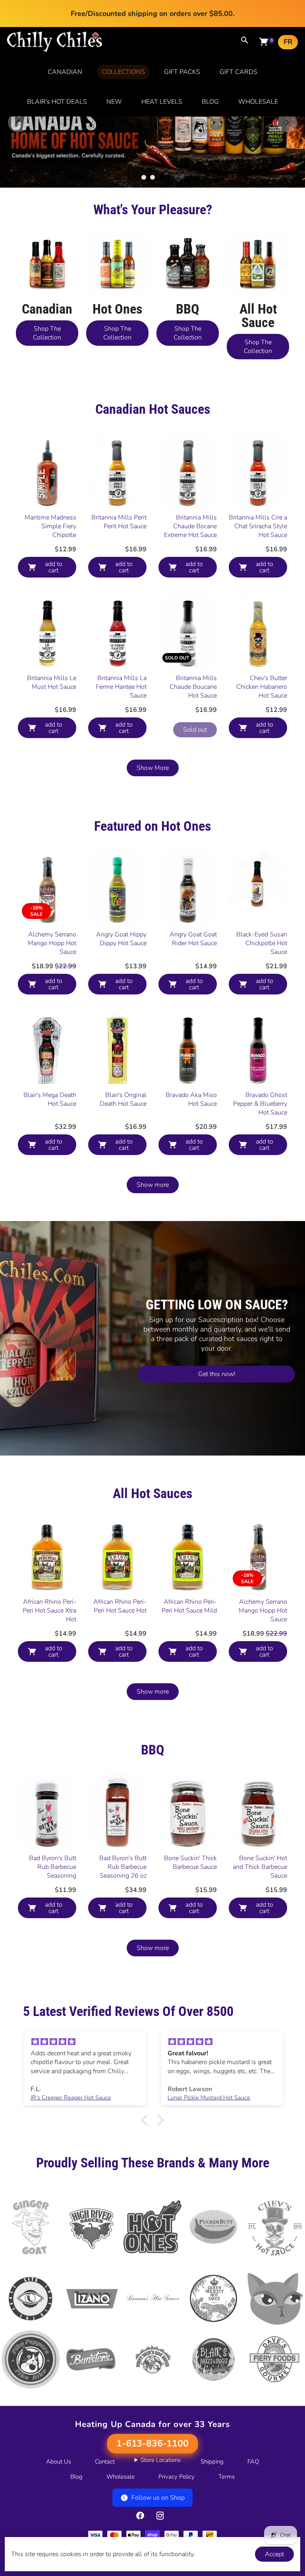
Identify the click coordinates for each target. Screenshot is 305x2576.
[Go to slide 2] (152, 218)
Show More (153, 809)
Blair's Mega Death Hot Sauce (50, 1140)
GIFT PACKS (182, 72)
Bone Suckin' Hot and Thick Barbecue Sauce (260, 1908)
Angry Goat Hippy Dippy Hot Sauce (121, 980)
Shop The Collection (47, 374)
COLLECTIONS (123, 72)
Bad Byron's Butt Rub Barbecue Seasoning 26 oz (123, 1908)
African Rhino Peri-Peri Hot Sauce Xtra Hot (49, 1651)
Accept (274, 2554)
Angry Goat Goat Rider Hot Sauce (193, 980)
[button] (147, 2161)
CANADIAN (65, 72)
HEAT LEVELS (162, 102)
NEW (114, 102)
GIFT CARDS (238, 72)
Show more (153, 1226)
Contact (105, 2502)
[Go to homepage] (55, 50)
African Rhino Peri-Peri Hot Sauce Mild (189, 1647)
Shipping (212, 2502)
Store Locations (161, 2501)
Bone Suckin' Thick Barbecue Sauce (190, 1903)
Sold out (195, 771)
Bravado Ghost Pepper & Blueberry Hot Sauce (260, 1145)
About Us (59, 2502)
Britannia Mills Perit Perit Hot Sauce (119, 563)
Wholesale (121, 2518)
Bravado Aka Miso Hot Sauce (191, 1140)
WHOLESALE (258, 102)
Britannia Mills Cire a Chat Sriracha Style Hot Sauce (258, 567)
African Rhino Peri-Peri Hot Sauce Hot (120, 1647)
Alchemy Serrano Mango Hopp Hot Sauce (52, 984)
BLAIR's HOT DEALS (57, 102)
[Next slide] (287, 143)
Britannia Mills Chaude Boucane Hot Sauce (193, 728)
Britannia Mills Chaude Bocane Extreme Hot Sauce (190, 567)
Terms (227, 2518)
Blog (76, 2518)
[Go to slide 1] (144, 218)
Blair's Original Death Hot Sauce (123, 1140)
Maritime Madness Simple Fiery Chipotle (50, 567)
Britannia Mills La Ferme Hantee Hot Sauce (121, 728)
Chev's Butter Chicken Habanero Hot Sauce (262, 728)
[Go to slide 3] (161, 218)
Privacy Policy (177, 2518)
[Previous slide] (18, 143)
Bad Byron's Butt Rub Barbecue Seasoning (53, 1908)
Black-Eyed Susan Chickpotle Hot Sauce (262, 984)
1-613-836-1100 (152, 2485)
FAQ (253, 2502)
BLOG (210, 102)
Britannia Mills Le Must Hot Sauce (52, 723)
